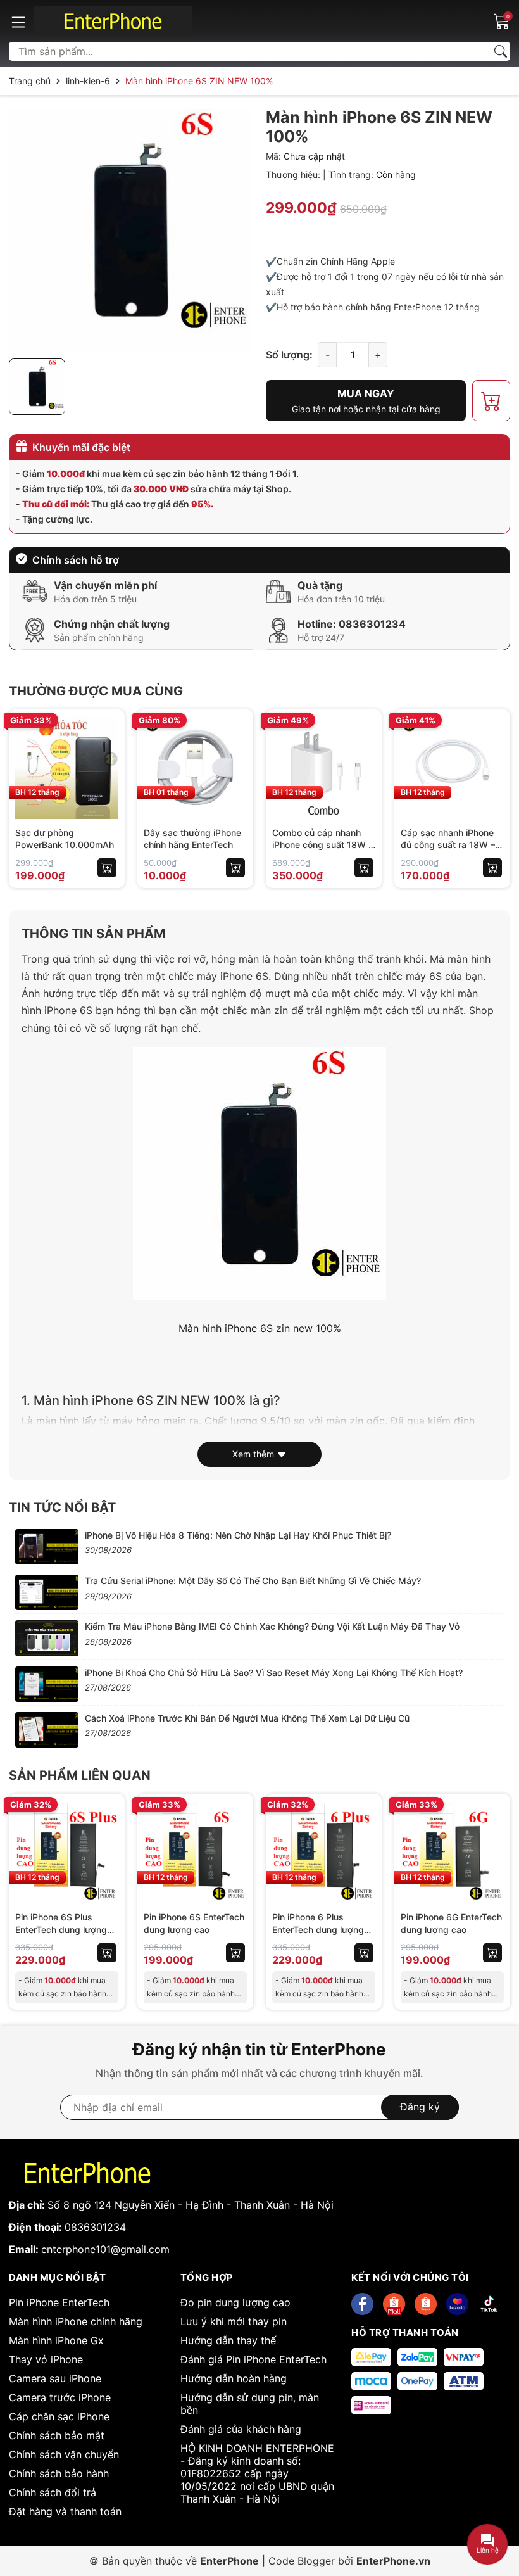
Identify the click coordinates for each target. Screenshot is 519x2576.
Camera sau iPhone (55, 2378)
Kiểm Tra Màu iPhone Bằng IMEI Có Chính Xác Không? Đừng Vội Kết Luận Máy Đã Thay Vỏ (272, 1626)
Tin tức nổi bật (62, 1507)
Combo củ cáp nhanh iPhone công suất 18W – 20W (322, 845)
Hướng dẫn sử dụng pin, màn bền (250, 2404)
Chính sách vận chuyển (64, 2454)
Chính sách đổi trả (53, 2492)
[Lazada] (457, 2304)
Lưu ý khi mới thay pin (234, 2321)
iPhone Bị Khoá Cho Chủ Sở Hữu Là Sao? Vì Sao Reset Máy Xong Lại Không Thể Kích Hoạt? (274, 1672)
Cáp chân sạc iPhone (59, 2416)
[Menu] (18, 21)
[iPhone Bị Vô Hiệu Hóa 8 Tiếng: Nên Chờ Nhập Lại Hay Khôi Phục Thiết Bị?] (47, 1547)
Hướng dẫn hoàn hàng (234, 2378)
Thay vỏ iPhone (46, 2359)
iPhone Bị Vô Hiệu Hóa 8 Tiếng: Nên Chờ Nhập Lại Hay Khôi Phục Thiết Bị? (238, 1535)
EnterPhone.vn (393, 2561)
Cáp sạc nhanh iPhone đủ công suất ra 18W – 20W (448, 845)
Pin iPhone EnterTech (59, 2302)
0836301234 (372, 624)
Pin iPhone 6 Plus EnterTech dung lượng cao (318, 1929)
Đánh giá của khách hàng (241, 2429)
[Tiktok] (489, 2304)
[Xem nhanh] (107, 754)
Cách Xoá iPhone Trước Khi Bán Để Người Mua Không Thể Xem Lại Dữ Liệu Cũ (247, 1718)
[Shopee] (394, 2304)
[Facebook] (362, 2304)
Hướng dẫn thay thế (228, 2340)
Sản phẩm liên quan (80, 1775)
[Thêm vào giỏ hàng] (107, 868)
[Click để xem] (131, 230)
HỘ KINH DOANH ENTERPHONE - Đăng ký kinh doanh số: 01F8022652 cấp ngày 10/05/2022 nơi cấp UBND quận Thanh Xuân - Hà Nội (257, 2473)
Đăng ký (420, 2107)
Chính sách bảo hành (59, 2473)
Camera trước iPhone (60, 2397)
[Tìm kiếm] (501, 51)
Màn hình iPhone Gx (56, 2340)
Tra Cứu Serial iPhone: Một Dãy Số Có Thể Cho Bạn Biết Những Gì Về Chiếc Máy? (253, 1581)
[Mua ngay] (107, 780)
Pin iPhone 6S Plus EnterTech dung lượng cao (61, 1929)
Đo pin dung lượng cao (235, 2302)
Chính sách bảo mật (57, 2435)
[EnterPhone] (113, 21)
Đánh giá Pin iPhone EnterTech (253, 2359)
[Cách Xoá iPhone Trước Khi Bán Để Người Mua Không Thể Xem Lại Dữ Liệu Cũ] (47, 1730)
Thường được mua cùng (96, 691)
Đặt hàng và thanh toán (65, 2511)
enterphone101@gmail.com (105, 2249)
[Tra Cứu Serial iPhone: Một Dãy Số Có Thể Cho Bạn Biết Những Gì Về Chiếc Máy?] (47, 1592)
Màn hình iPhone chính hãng (76, 2321)
